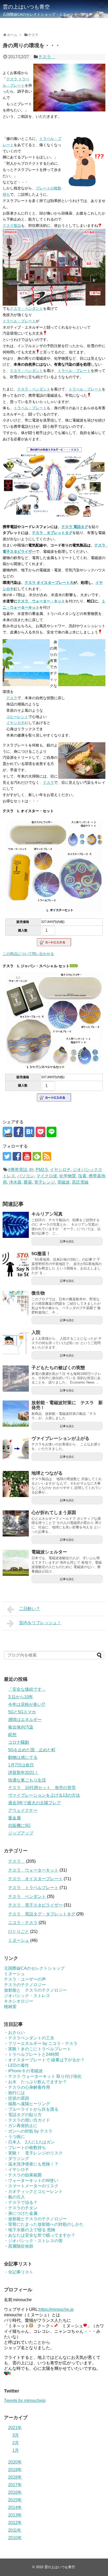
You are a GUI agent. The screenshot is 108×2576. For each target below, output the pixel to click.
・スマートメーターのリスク (31, 2186)
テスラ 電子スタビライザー (35, 1905)
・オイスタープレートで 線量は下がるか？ (44, 2060)
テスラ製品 (12, 225)
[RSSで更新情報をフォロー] (47, 1156)
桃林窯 (10, 2007)
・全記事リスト (19, 2272)
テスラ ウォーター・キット (41, 601)
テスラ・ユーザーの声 (25, 1979)
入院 (36, 1332)
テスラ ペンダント (27, 1897)
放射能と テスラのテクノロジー (35, 1990)
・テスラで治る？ (21, 2202)
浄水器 (15, 1182)
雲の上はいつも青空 (26, 7)
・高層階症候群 (19, 2246)
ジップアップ (21, 1833)
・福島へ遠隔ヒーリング (27, 2104)
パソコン (26, 1176)
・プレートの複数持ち (25, 2148)
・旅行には (14, 2093)
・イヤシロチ (17, 2170)
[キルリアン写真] (16, 1225)
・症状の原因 (17, 2098)
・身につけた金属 (21, 2213)
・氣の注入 (14, 2197)
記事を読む (67, 1241)
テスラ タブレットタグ (52, 533)
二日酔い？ (30, 1609)
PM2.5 (42, 1170)
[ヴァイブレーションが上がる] (16, 1449)
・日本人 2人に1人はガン (29, 2142)
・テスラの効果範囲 (23, 2175)
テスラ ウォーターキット (33, 1870)
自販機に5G (19, 1826)
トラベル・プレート (19, 321)
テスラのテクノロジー (25, 1985)
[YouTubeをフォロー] (27, 1156)
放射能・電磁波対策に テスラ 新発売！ (67, 1405)
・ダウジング (17, 2159)
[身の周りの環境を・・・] (29, 1132)
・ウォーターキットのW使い (31, 2180)
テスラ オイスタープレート (35, 1879)
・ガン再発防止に (21, 2126)
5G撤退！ (41, 1254)
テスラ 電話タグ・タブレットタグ (42, 1914)
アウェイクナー (23, 1810)
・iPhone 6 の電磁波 (23, 2071)
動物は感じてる (23, 1757)
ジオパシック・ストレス (27, 1996)
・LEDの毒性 (17, 2065)
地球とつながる (47, 1473)
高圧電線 (80, 1182)
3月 (16, 2435)
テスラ (47, 57)
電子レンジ (45, 1182)
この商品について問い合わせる (28, 954)
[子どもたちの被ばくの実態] (16, 1379)
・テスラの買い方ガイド (27, 2120)
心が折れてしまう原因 (54, 1513)
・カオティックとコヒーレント (33, 2191)
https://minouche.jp (56, 2309)
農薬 (28, 1182)
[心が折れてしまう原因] (16, 1523)
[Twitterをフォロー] (7, 1156)
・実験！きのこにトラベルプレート (37, 2049)
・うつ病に (14, 2137)
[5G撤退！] (16, 1265)
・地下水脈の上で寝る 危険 (30, 2230)
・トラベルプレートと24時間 (31, 2054)
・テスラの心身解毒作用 (27, 2087)
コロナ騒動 (19, 1742)
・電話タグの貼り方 (23, 2115)
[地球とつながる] (16, 1484)
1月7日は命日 (21, 1765)
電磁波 (63, 1182)
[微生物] (16, 1304)
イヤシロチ (15, 723)
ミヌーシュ (19, 1940)
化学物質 (68, 1176)
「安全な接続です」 (27, 1689)
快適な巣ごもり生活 (27, 1780)
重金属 (14, 1818)
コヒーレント (17, 717)
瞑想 (12, 1735)
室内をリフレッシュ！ (40, 1623)
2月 (16, 2443)
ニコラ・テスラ (23, 1923)
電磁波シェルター (49, 1552)
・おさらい (14, 2032)
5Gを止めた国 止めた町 (32, 1750)
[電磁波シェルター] (16, 1563)
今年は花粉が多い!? (27, 1704)
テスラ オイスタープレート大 (49, 583)
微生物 (38, 1293)
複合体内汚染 (21, 1727)
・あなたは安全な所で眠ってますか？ (40, 2235)
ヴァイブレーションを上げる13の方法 (44, 1795)
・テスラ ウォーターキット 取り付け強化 (43, 2076)
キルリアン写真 (47, 1214)
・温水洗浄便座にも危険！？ (31, 2164)
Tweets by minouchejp (25, 2400)
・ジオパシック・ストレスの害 (33, 2241)
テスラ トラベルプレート (33, 1888)
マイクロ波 (47, 1176)
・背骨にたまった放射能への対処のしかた (44, 2224)
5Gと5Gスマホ (22, 1712)
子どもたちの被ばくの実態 (58, 1368)
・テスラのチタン (21, 2208)
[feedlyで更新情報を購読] (37, 1156)
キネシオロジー (19, 2001)
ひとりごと (19, 1931)
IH (31, 1170)
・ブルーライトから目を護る (31, 2109)
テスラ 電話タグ (75, 527)
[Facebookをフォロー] (17, 1156)
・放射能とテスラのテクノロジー (35, 2219)
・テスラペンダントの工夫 (29, 2038)
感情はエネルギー (25, 1720)
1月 (16, 2450)
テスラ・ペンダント (26, 308)
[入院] (16, 1343)
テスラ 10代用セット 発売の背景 (42, 1788)
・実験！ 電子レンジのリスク (33, 2153)
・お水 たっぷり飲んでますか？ (35, 2082)
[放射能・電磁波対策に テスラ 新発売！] (16, 1414)
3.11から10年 (21, 1697)
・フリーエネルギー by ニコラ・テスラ (41, 2043)
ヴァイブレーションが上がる (60, 1438)
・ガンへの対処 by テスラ (28, 2131)
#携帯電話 (18, 1170)
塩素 (82, 1176)
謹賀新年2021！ (23, 1773)
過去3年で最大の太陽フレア (34, 1803)
